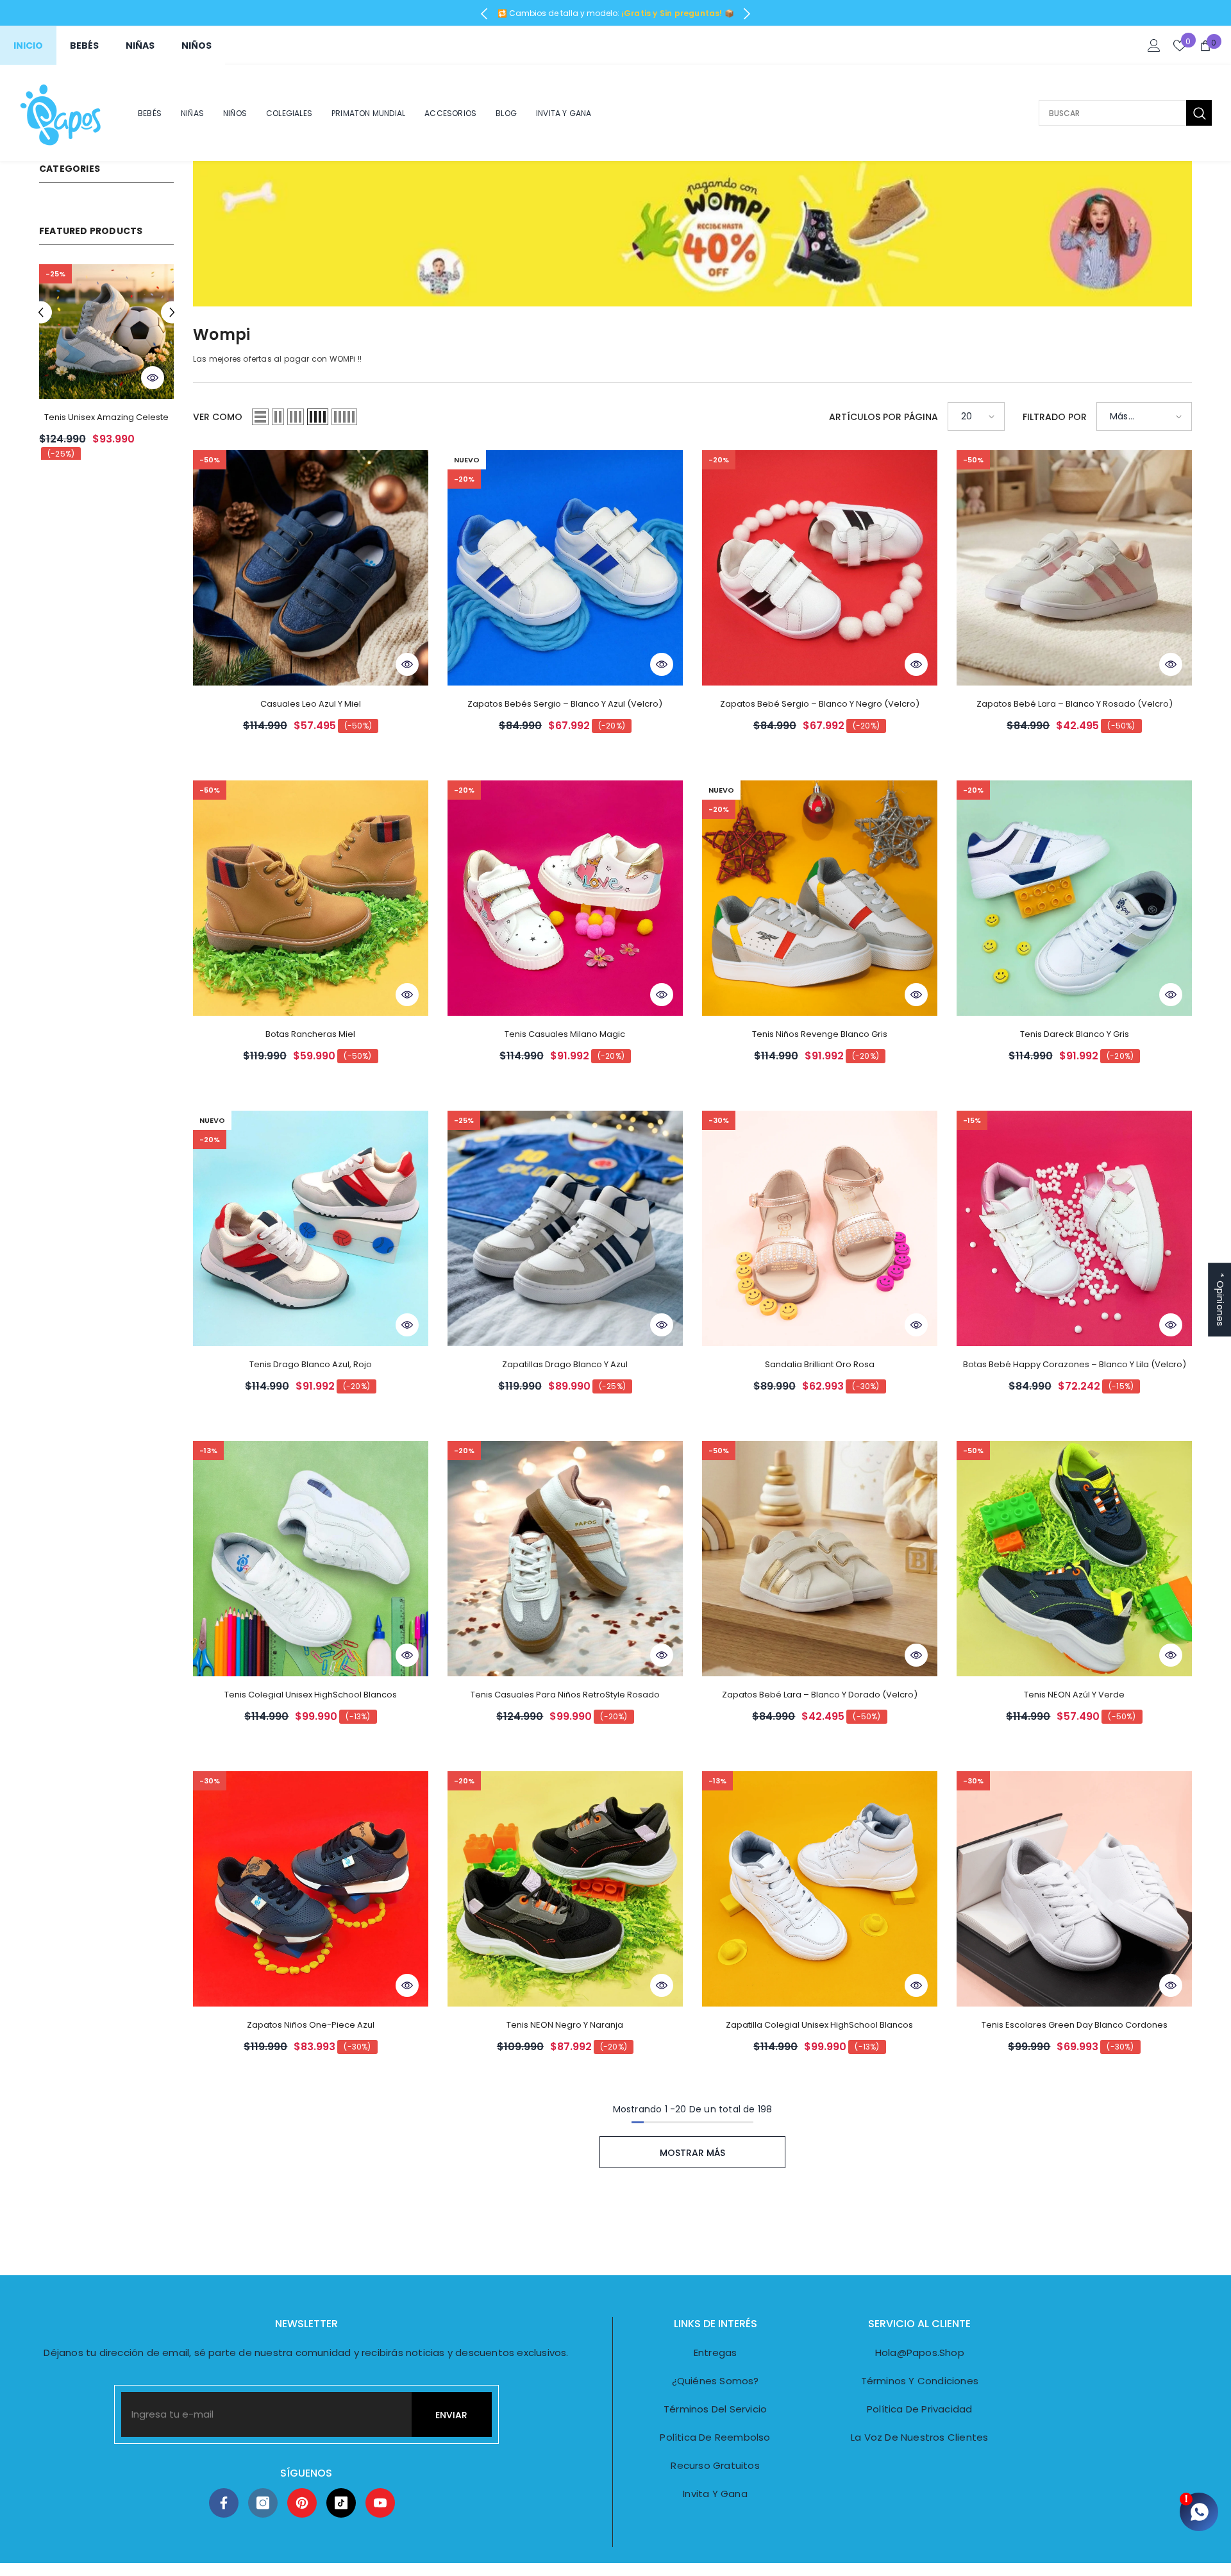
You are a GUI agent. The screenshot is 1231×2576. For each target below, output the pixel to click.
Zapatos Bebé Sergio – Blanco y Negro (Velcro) (820, 704)
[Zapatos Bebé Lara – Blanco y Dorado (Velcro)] (820, 1559)
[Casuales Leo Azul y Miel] (311, 568)
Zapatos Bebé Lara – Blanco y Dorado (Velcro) (820, 1695)
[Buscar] (1125, 113)
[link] (692, 234)
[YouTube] (380, 2503)
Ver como (218, 417)
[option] (106, 367)
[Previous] (484, 14)
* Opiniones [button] (1220, 1300)
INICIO (28, 46)
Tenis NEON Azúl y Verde (1074, 1695)
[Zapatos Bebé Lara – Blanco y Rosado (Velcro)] (1074, 568)
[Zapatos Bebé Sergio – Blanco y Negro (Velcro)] (820, 568)
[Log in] (1154, 46)
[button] (41, 313)
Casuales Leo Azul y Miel (311, 704)
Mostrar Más (692, 2153)
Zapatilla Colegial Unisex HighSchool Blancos (819, 2025)
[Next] (747, 14)
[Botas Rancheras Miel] (106, 332)
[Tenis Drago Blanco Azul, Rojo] (311, 1228)
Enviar (451, 2415)
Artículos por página (883, 417)
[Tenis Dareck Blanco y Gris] (1074, 898)
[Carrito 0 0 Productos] (1205, 46)
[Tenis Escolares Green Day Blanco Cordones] (1074, 1889)
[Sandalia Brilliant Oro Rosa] (820, 1228)
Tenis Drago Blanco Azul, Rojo (311, 1364)
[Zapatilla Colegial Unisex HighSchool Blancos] (820, 1889)
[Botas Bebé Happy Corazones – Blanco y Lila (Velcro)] (1074, 1228)
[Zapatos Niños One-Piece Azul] (311, 1889)
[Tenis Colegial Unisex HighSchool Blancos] (311, 1559)
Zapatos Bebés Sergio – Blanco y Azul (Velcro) (565, 704)
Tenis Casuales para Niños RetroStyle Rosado (565, 1695)
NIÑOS (197, 46)
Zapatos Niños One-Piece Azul (311, 2025)
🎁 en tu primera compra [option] (616, 13)
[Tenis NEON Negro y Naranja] (565, 1889)
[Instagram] (263, 2503)
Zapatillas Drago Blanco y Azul (565, 1364)
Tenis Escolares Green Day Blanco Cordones (1075, 2025)
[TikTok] (341, 2503)
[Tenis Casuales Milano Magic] (565, 898)
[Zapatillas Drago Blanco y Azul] (565, 1228)
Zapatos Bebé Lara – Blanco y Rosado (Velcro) (1075, 704)
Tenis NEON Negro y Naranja (565, 2025)
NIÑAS (140, 46)
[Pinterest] (302, 2503)
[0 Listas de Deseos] (1180, 46)
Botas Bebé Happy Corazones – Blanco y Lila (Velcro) (1075, 1364)
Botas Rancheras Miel (106, 417)
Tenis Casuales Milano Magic (565, 1034)
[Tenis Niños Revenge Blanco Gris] (820, 898)
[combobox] (1112, 113)
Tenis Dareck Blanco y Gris (1075, 1034)
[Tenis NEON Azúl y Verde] (1074, 1559)
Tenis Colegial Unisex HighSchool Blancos (311, 1695)
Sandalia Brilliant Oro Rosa (820, 1364)
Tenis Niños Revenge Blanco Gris (820, 1034)
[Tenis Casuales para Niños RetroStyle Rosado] (565, 1559)
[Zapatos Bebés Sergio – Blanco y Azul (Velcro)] (565, 568)
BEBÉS (84, 46)
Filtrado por (1055, 417)
